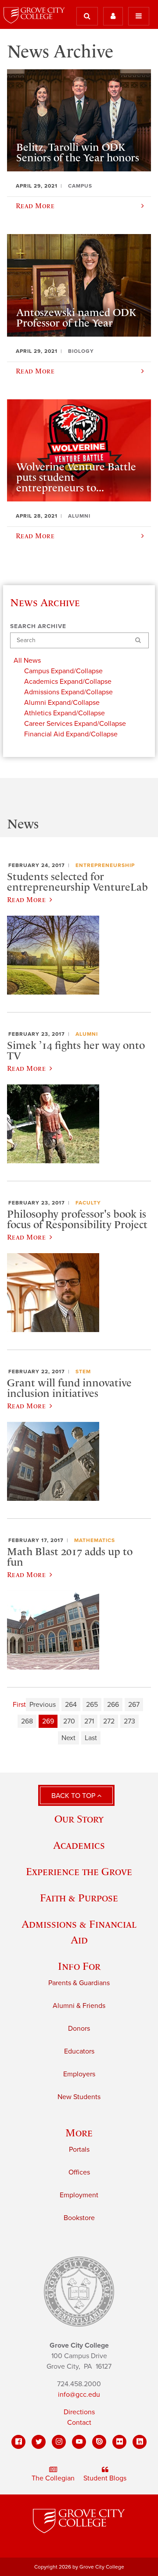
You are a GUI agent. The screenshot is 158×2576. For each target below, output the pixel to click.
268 (27, 1721)
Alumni (87, 1034)
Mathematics (95, 1540)
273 (129, 1721)
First (19, 1705)
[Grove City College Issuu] (99, 2442)
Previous (43, 1705)
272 (109, 1721)
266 (113, 1705)
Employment (79, 2195)
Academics (79, 1845)
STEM (83, 1371)
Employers (79, 2074)
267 (134, 1705)
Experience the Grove (79, 1871)
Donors (79, 2029)
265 (92, 1705)
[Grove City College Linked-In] (140, 2442)
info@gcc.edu (79, 2395)
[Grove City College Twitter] (39, 2442)
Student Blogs (105, 2478)
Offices (79, 2172)
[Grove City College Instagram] (59, 2442)
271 (89, 1721)
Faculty (88, 1203)
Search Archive (38, 626)
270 (69, 1721)
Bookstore (79, 2218)
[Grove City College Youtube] (79, 2442)
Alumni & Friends (79, 2006)
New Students (79, 2097)
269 (48, 1721)
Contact (79, 2423)
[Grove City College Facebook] (18, 2442)
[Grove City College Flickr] (119, 2442)
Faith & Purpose (79, 1898)
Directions (79, 2412)
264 (71, 1705)
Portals (79, 2150)
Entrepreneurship (105, 865)
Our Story (79, 1819)
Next (68, 1738)
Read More (26, 899)
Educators (79, 2051)
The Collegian (53, 2478)
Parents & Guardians (79, 1983)
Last (91, 1738)
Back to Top (74, 1796)
